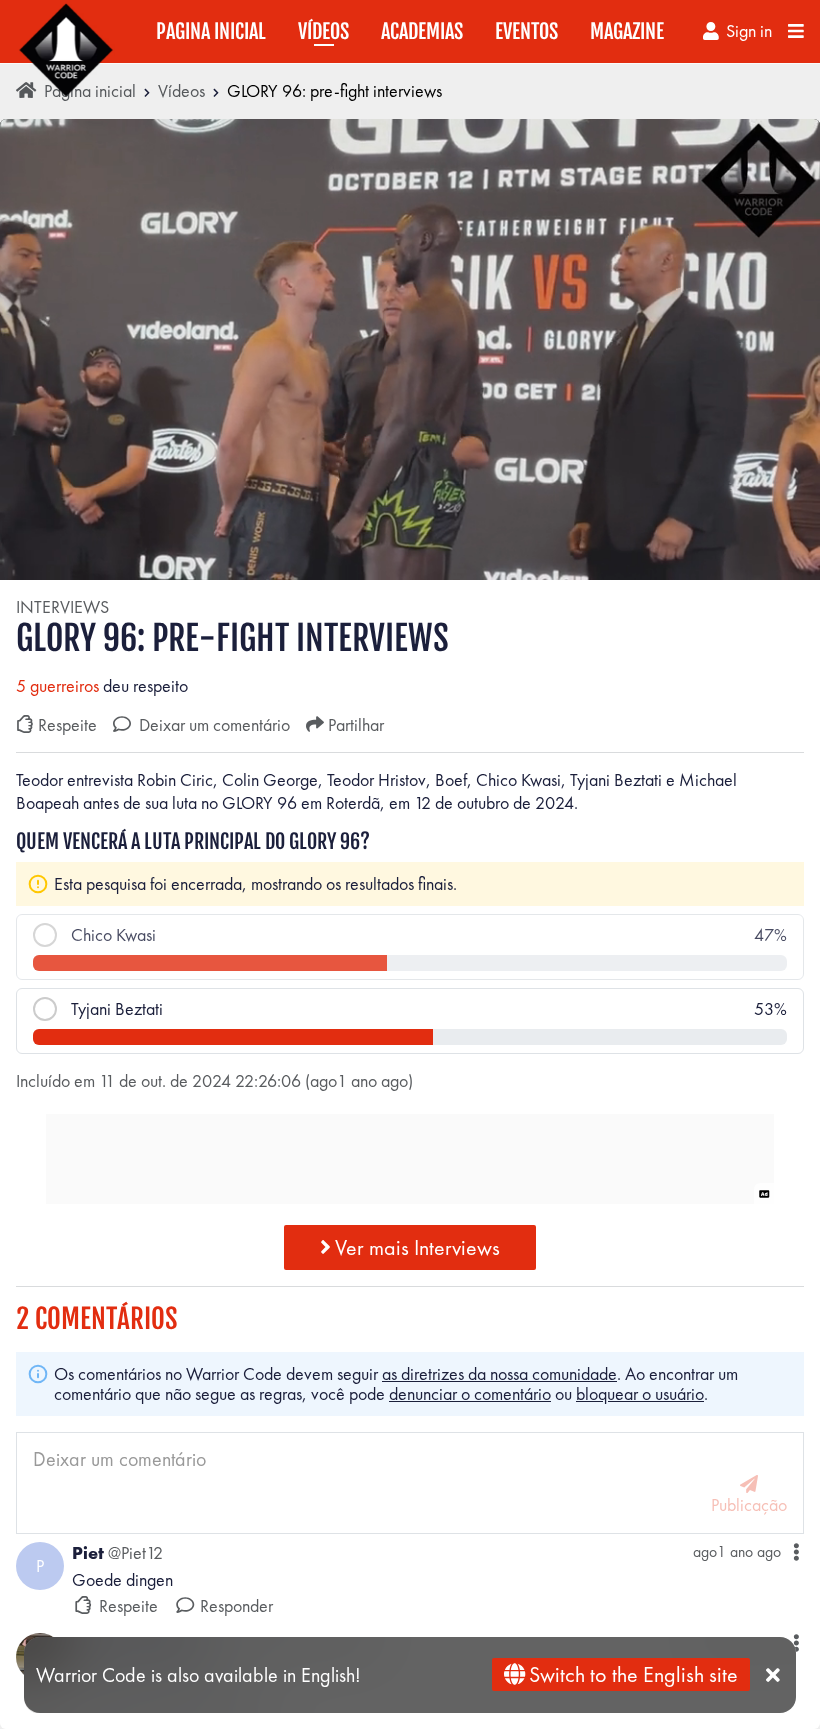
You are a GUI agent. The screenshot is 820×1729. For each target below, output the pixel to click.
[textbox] (410, 791)
